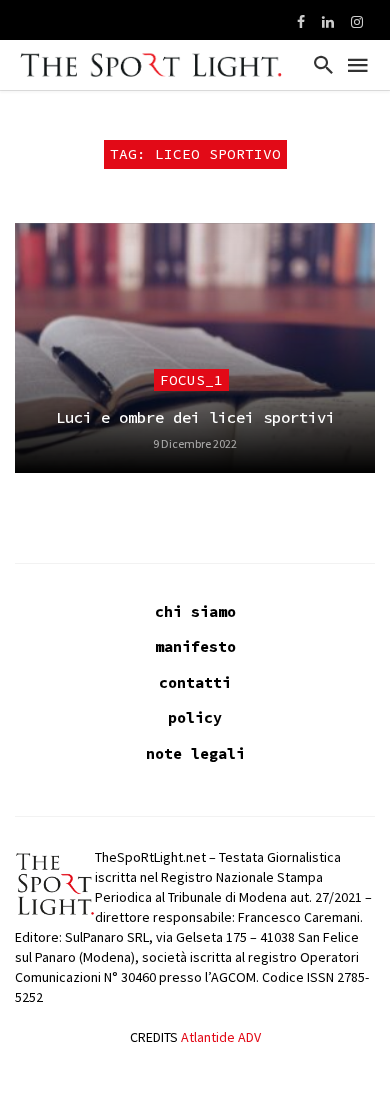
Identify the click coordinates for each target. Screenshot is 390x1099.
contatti (195, 682)
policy (195, 717)
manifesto (195, 646)
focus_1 (191, 380)
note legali (195, 753)
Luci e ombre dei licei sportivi (195, 417)
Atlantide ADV (221, 1037)
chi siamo (195, 611)
